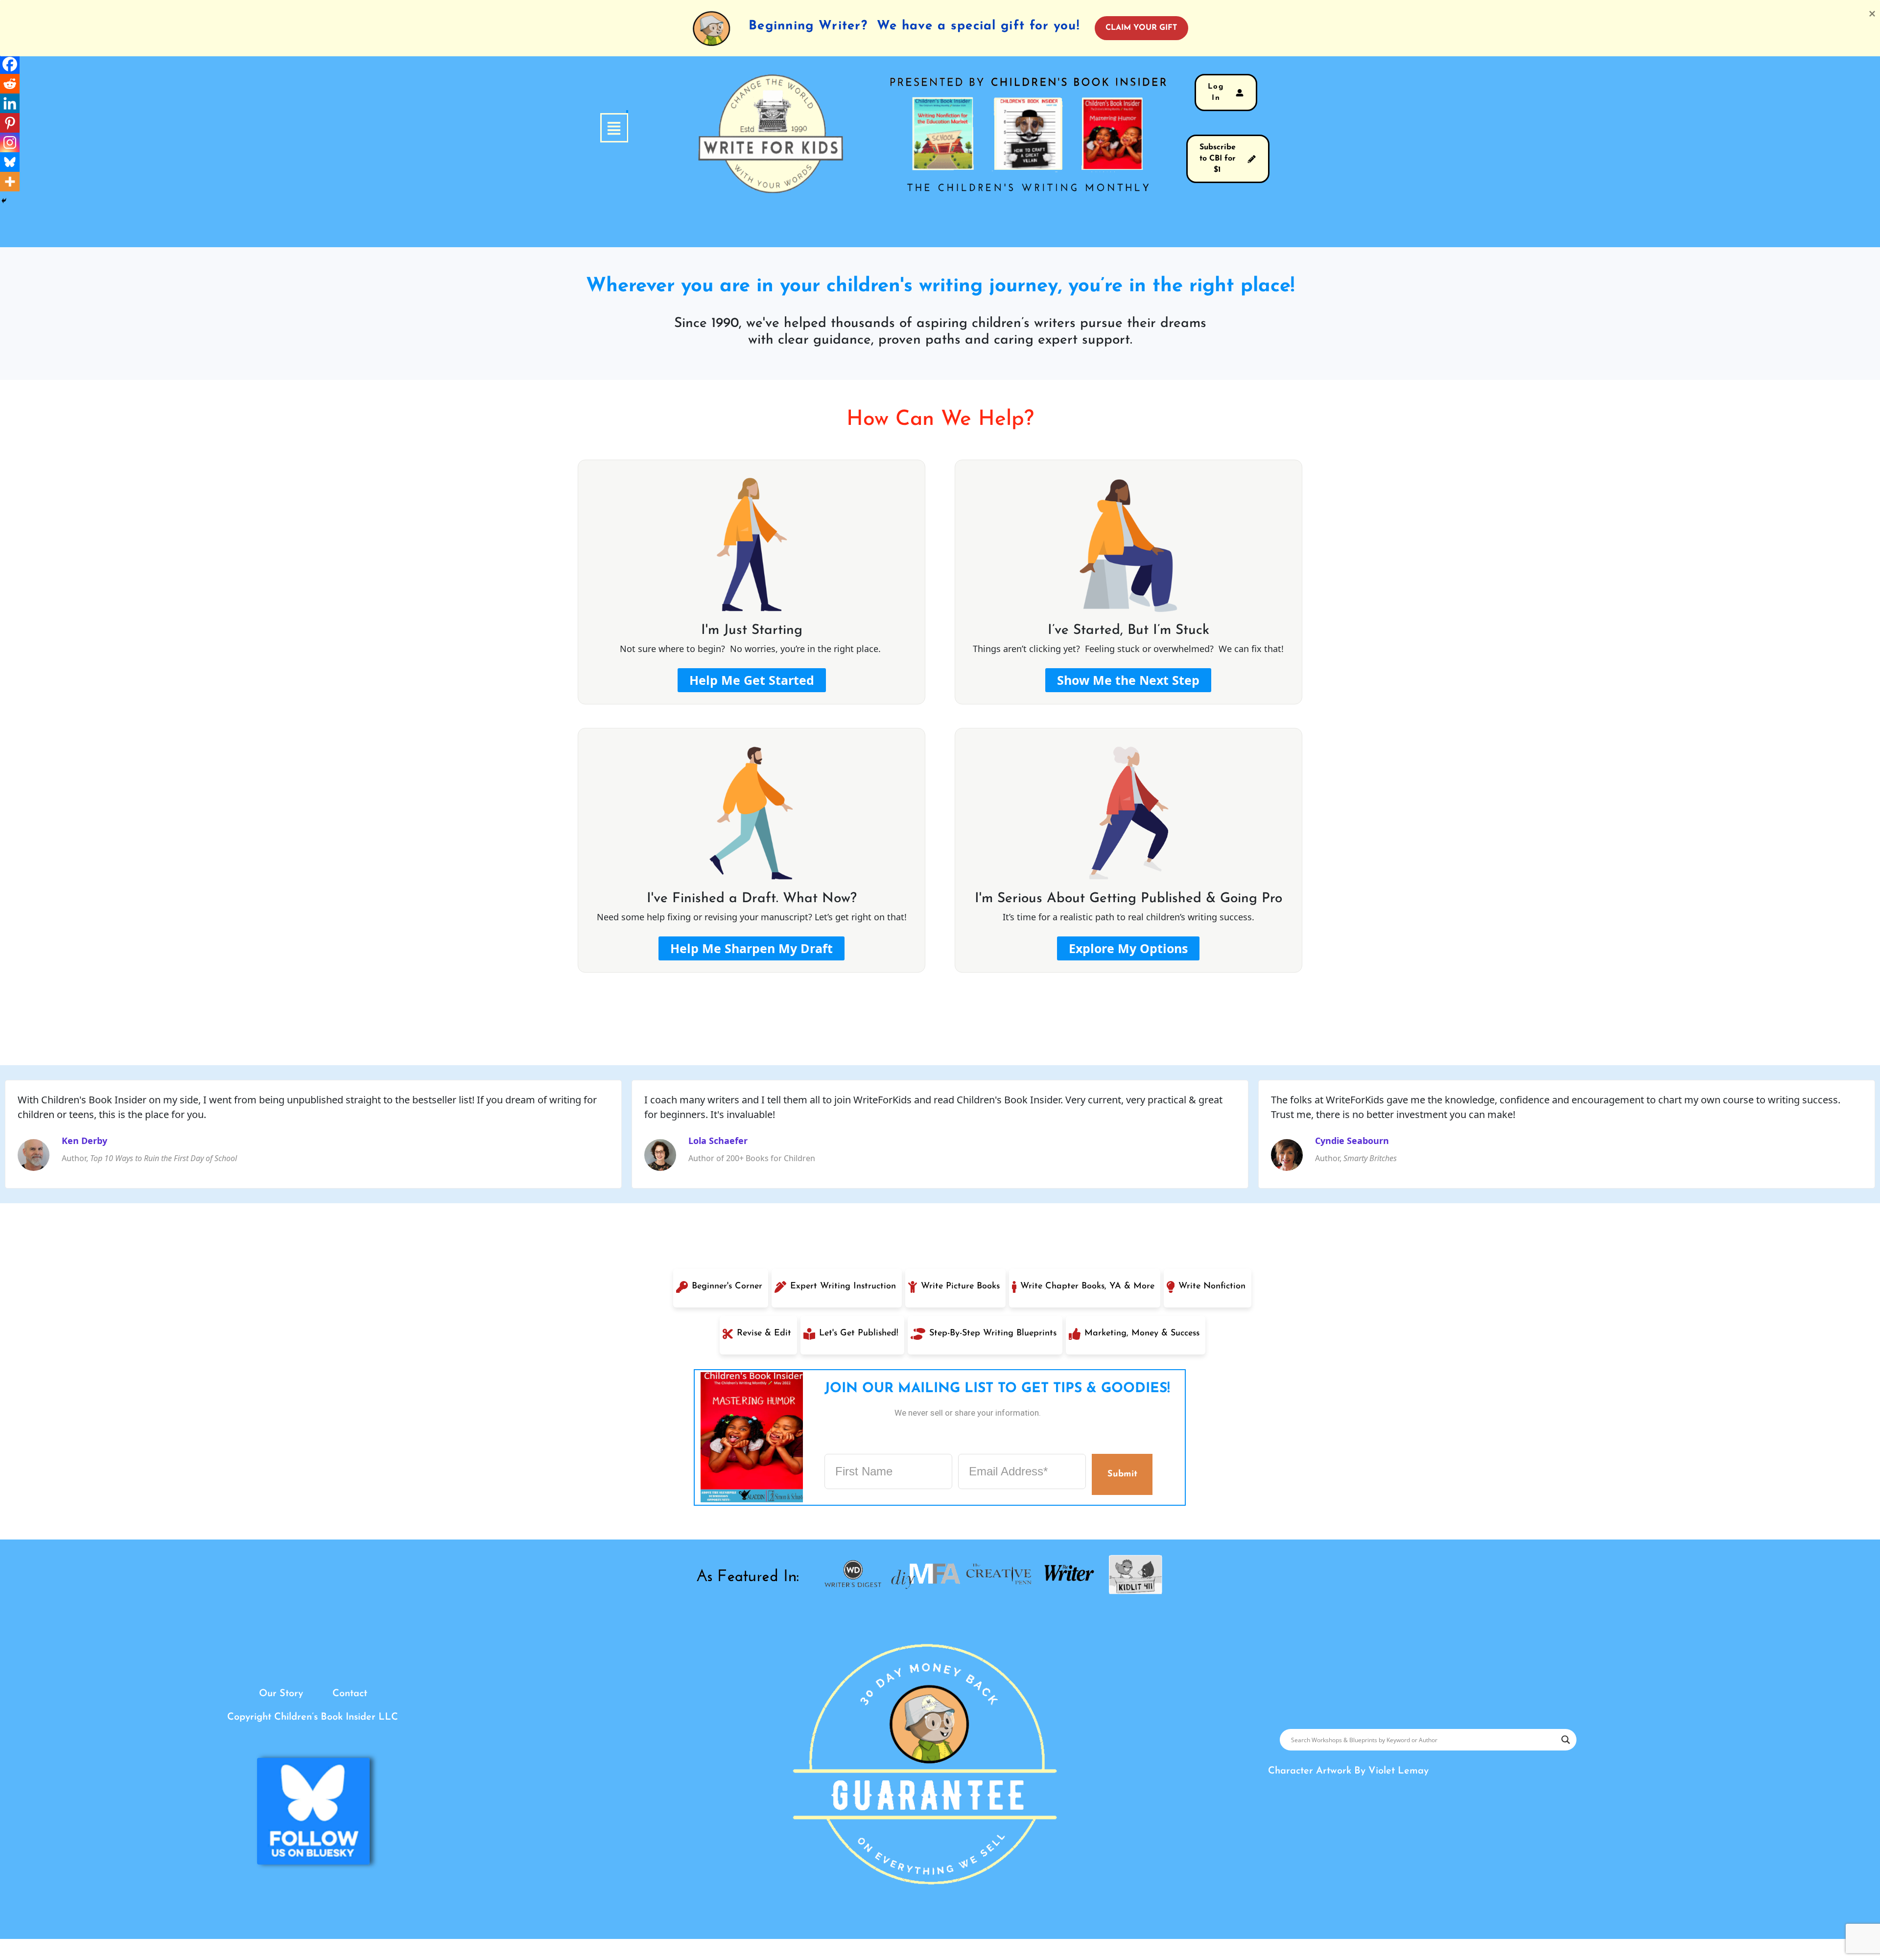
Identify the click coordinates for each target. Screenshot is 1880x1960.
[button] (627, 128)
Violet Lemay (1398, 1771)
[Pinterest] (10, 123)
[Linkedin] (10, 103)
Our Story (281, 1694)
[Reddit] (10, 84)
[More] (10, 182)
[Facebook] (10, 64)
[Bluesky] (10, 162)
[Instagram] (10, 142)
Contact (350, 1694)
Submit (1122, 1474)
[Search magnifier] (1566, 1740)
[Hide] (4, 201)
